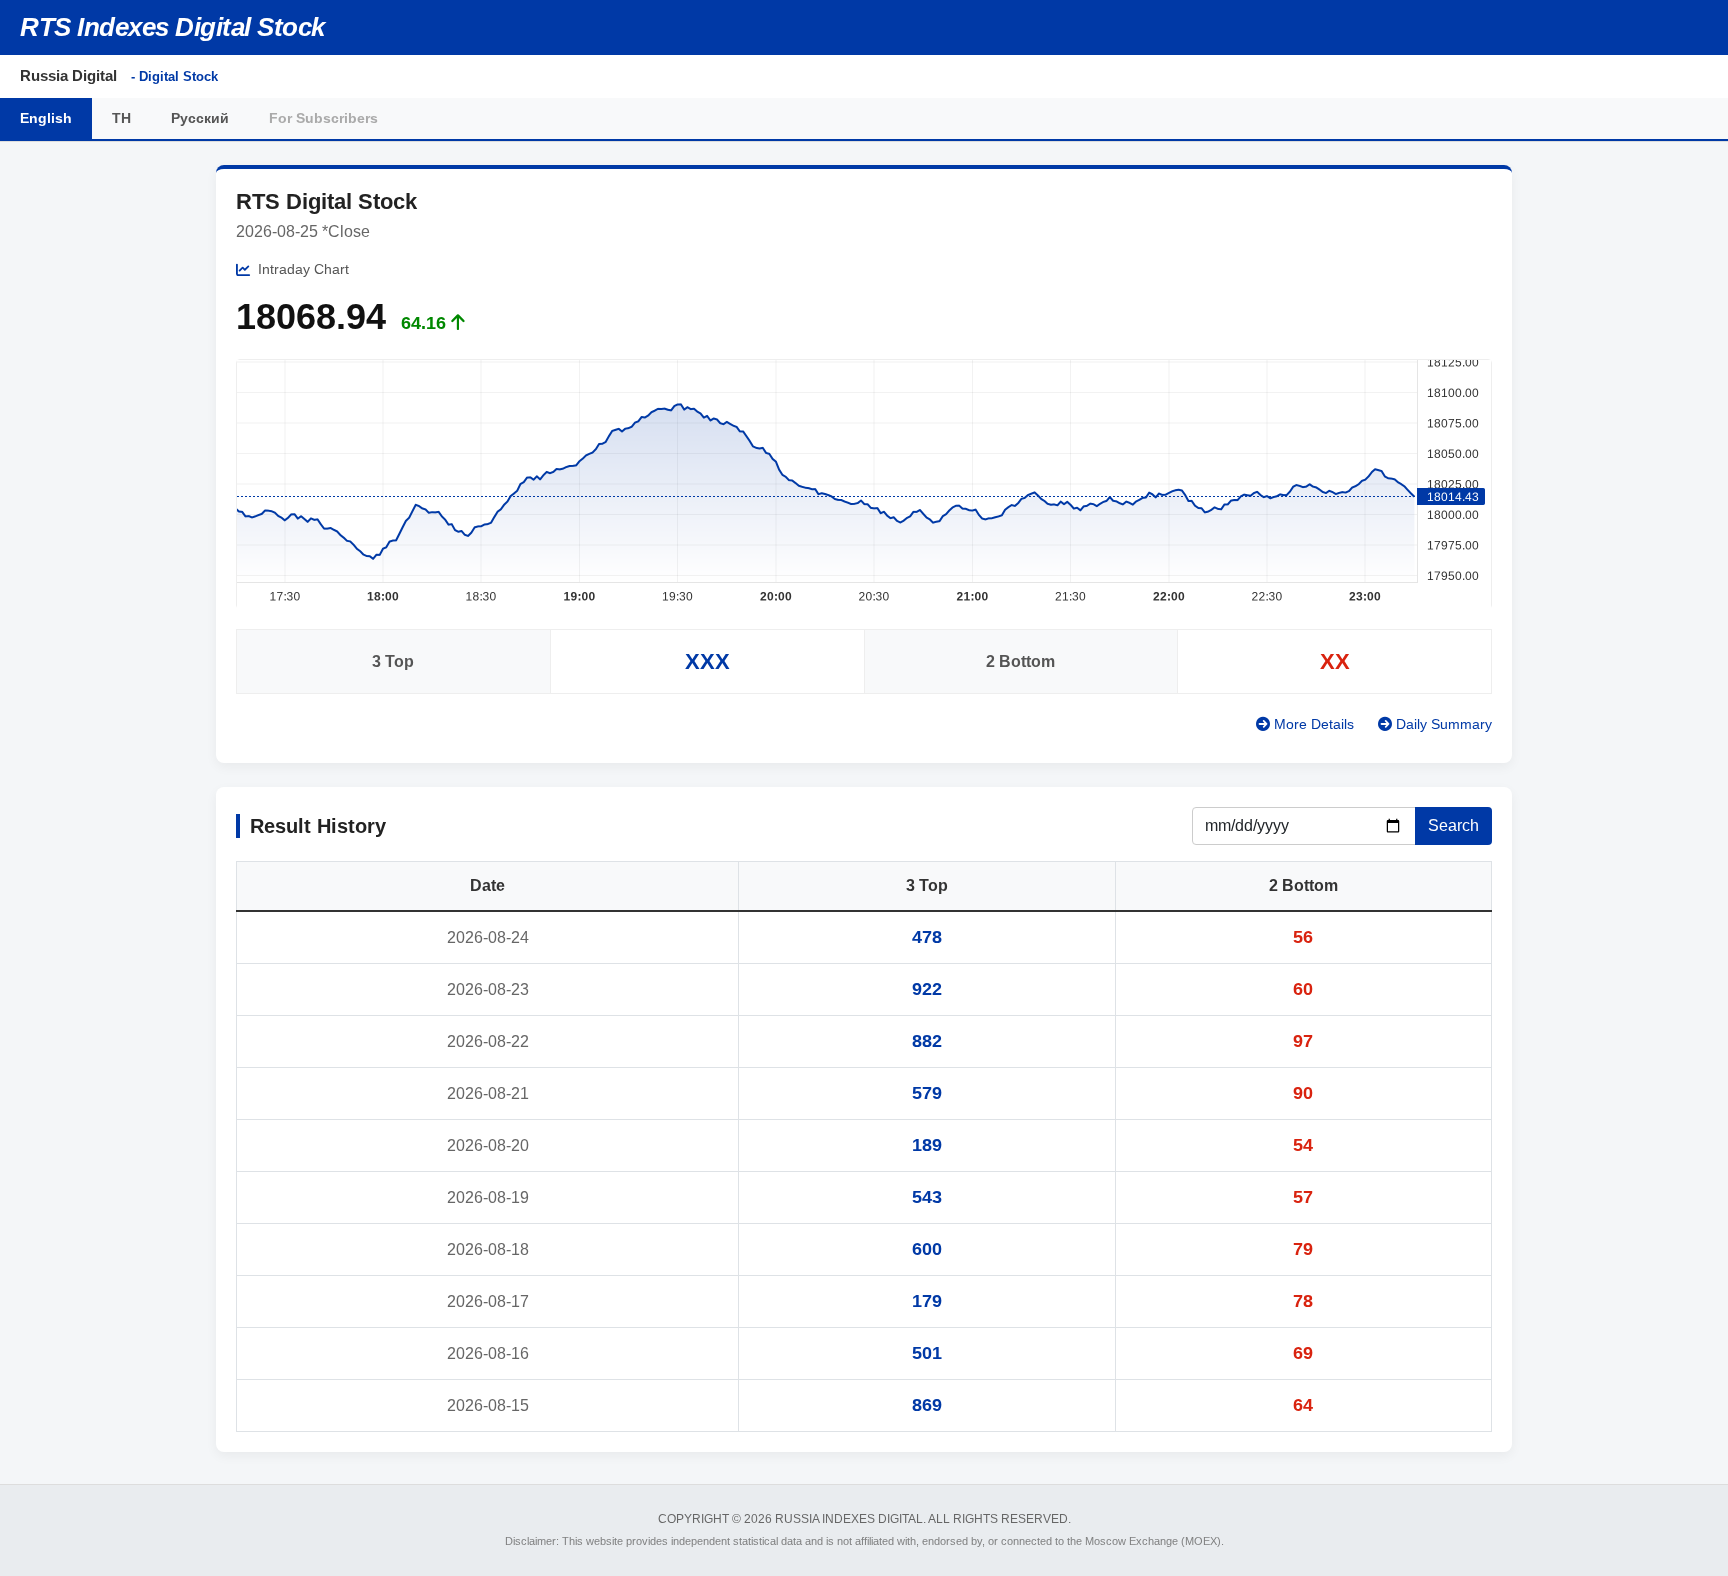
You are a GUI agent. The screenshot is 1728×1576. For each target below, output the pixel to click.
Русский (200, 118)
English (46, 118)
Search (1453, 825)
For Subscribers (323, 118)
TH (121, 118)
